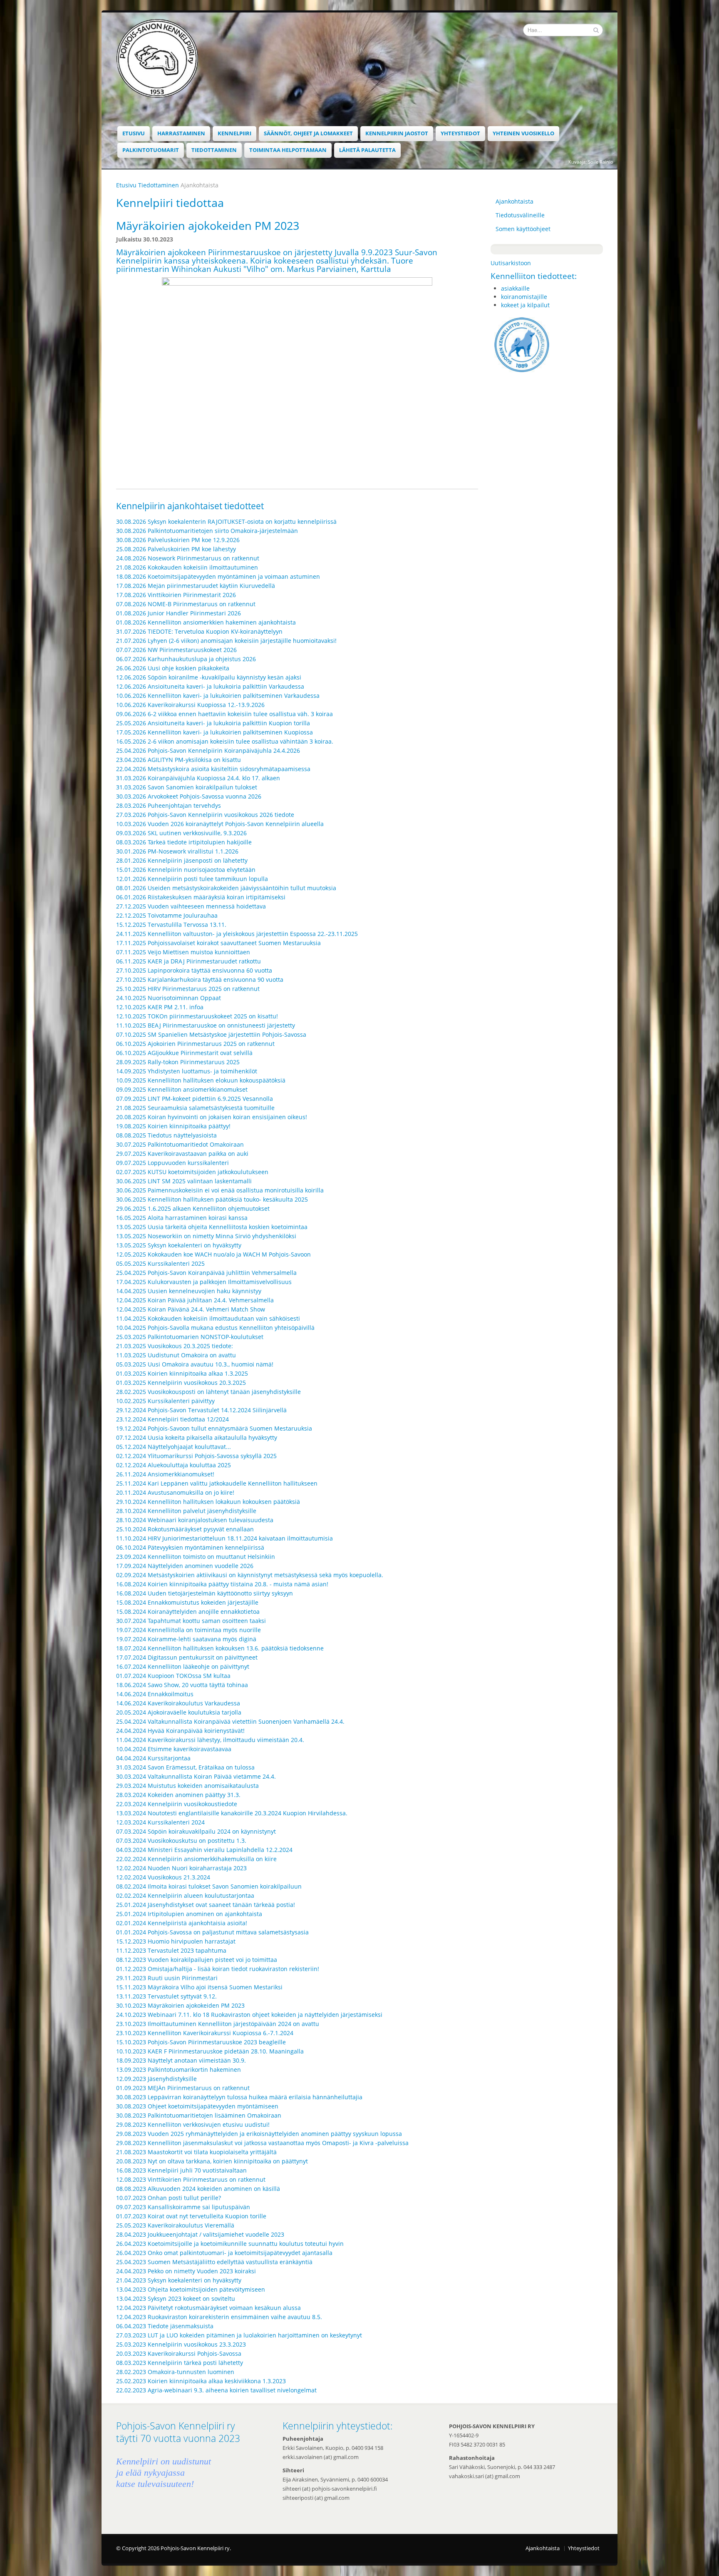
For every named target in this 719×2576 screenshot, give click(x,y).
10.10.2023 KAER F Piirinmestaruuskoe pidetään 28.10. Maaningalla (210, 2051)
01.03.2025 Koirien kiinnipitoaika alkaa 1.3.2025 (182, 1373)
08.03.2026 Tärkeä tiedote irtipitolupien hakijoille (184, 842)
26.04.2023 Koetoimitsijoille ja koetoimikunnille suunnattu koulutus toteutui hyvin (230, 2244)
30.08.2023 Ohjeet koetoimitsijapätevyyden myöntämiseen (197, 2106)
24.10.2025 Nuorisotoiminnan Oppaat (169, 998)
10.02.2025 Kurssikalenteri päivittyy (165, 1401)
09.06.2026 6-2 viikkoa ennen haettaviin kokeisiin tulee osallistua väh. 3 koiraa (224, 714)
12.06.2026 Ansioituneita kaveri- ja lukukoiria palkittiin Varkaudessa (210, 686)
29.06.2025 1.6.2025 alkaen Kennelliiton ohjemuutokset (193, 1208)
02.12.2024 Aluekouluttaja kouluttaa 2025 (174, 1465)
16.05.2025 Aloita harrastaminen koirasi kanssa (182, 1218)
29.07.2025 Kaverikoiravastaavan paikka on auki (182, 1154)
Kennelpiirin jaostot (397, 133)
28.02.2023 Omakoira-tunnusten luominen (175, 2372)
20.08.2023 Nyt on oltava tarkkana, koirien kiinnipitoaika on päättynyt (212, 2161)
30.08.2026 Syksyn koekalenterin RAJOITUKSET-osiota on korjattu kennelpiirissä (226, 521)
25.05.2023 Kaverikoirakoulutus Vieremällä (175, 2225)
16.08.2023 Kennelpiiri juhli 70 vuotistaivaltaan (181, 2170)
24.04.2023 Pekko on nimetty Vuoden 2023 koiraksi (186, 2271)
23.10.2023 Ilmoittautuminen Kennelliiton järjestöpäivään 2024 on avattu (218, 2024)
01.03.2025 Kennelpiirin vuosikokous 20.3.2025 (181, 1383)
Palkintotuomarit (151, 150)
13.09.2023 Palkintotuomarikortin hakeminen (179, 2070)
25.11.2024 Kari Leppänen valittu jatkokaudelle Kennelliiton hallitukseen (217, 1483)
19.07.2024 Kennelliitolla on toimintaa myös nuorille (188, 1630)
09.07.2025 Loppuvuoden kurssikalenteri (172, 1163)
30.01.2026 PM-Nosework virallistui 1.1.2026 (177, 851)
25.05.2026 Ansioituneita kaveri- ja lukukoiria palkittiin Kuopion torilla (213, 723)
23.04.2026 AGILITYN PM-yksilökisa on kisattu (179, 760)
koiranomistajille (524, 297)
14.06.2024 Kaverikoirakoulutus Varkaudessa (178, 1703)
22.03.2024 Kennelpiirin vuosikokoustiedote (177, 1804)
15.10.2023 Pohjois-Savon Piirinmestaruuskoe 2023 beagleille (201, 2042)
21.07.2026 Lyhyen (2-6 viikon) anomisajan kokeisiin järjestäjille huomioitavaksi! (226, 641)
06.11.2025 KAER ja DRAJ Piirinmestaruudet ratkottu (188, 961)
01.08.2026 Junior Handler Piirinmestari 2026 (179, 613)
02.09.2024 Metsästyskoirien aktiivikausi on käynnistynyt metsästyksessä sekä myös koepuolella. (250, 1575)
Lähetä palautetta (367, 150)
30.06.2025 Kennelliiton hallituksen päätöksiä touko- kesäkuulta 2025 (212, 1199)
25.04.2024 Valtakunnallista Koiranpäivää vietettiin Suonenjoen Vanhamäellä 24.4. (230, 1721)
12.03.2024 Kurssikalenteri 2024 (160, 1822)
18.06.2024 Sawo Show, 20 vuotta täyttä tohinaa (182, 1685)
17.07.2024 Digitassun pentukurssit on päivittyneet (187, 1657)
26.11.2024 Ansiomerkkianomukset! (165, 1474)
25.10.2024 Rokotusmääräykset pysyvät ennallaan (185, 1529)
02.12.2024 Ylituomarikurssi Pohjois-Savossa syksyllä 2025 (196, 1456)
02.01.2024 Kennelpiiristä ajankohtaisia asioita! (182, 1923)
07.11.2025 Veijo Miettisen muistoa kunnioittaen (183, 952)
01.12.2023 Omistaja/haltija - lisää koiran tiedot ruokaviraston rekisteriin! (218, 1969)
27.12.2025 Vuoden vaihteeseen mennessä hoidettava (191, 906)
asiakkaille (515, 288)
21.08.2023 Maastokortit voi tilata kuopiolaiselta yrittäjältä (196, 2152)
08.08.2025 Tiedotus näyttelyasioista (166, 1135)
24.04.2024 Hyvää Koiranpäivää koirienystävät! (180, 1731)
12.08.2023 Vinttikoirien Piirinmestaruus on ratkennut (191, 2179)
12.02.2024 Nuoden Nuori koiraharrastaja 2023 (181, 1868)
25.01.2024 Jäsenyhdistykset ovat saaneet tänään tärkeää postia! (206, 1905)
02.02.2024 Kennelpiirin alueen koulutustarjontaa (185, 1895)
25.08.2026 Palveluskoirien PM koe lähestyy (176, 549)
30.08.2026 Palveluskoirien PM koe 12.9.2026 (178, 540)
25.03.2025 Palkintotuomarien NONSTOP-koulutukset (190, 1337)
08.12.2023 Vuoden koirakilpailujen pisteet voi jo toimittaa (197, 1960)
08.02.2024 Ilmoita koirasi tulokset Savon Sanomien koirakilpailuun (209, 1886)
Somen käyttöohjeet (523, 229)
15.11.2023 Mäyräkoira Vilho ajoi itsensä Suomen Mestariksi (199, 1987)
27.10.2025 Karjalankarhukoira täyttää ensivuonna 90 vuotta (200, 979)
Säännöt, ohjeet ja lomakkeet (308, 133)
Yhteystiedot (460, 133)
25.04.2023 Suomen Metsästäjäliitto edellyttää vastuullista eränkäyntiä (214, 2262)
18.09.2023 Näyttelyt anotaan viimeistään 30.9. (181, 2060)
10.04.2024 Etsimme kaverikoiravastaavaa (174, 1749)
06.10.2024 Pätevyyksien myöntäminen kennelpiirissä (190, 1547)
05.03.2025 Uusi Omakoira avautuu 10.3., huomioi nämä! (195, 1364)
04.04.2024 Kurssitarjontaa (153, 1758)
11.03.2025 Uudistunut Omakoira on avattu (176, 1355)
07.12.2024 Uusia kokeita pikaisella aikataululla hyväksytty (197, 1437)
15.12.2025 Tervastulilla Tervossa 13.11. (171, 925)
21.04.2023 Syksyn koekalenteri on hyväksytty (179, 2280)
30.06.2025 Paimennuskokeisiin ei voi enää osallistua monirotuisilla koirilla (220, 1190)
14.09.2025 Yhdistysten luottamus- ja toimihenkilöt (187, 1071)
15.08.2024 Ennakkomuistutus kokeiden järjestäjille (187, 1602)
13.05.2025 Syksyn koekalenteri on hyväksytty (179, 1245)
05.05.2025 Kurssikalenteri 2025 (160, 1263)
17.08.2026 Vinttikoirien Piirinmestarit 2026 (176, 595)
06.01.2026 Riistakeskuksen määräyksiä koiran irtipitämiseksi (201, 897)
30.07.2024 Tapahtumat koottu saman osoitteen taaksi (191, 1621)
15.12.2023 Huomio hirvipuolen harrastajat (176, 1941)
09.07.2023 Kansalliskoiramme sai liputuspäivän (183, 2207)
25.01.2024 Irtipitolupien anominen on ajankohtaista (189, 1914)
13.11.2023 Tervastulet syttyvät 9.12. (166, 1996)
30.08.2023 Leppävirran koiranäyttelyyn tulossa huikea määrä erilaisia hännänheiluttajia (239, 2097)
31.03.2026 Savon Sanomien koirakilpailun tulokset (187, 787)
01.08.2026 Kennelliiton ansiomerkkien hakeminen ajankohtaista (206, 622)
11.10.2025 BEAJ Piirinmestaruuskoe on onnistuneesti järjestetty (206, 1025)
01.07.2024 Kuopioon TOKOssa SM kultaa (173, 1676)
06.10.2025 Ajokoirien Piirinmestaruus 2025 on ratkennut (195, 1044)
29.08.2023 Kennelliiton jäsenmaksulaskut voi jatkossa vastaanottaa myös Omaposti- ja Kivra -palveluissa (262, 2143)
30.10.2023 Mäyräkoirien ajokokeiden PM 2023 (180, 2005)
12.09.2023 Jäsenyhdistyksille (156, 2079)
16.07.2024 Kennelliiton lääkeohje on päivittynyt (183, 1666)
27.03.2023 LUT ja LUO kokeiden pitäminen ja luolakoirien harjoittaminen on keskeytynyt (239, 2335)
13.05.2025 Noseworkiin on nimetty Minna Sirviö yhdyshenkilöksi (206, 1236)
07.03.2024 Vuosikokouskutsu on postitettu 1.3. (181, 1841)
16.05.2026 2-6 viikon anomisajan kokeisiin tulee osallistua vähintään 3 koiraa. (225, 741)
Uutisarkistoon (511, 263)
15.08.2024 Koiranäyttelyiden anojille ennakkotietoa (188, 1612)
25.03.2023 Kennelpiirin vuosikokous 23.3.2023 (181, 2344)
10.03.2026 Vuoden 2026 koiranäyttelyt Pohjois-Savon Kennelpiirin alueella (221, 824)
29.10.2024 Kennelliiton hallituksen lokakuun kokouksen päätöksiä (208, 1502)
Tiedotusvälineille (520, 215)
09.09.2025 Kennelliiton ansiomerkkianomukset (182, 1089)
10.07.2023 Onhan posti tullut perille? (169, 2198)
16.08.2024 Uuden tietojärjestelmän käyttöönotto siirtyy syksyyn (205, 1593)
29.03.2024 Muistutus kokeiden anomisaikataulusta (187, 1786)
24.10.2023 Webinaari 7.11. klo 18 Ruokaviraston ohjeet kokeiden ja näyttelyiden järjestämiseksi (249, 2015)
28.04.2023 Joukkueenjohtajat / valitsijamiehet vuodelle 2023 (200, 2234)
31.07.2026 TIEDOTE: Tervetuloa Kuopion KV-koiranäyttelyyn (199, 631)
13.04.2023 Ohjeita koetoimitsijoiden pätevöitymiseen (191, 2289)
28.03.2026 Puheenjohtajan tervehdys (169, 805)
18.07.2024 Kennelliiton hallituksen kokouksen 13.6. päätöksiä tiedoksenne (220, 1648)
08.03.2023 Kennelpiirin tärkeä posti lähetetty (180, 2363)
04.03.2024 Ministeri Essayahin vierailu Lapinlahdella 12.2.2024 (204, 1850)
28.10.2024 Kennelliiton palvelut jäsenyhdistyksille (186, 1511)
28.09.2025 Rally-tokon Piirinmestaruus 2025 (178, 1062)
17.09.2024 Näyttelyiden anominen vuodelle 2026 (185, 1566)
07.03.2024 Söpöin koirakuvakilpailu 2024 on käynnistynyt (196, 1831)
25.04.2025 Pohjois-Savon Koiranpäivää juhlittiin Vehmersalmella (206, 1273)
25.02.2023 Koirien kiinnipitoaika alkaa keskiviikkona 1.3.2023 (201, 2381)
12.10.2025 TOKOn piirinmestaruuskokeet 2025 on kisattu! (197, 1016)
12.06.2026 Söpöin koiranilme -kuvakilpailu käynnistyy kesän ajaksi (209, 677)
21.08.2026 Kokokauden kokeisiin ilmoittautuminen (187, 567)
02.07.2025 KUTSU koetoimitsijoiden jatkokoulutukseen (192, 1172)
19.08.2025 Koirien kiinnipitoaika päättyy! (173, 1126)
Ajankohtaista (514, 201)
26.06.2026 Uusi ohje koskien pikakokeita (173, 668)
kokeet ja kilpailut (525, 305)
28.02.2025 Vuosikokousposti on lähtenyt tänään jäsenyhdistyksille (208, 1392)
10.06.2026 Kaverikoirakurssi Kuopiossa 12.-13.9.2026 (190, 705)
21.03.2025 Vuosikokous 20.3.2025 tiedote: (175, 1346)
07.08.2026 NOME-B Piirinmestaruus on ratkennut (186, 604)
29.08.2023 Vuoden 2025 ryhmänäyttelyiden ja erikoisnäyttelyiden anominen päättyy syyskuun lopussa (259, 2134)
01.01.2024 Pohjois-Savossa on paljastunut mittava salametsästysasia (212, 1932)
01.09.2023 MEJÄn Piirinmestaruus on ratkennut (183, 2088)
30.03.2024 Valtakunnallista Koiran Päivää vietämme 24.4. (196, 1776)
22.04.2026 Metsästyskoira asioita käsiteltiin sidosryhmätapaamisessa (213, 769)
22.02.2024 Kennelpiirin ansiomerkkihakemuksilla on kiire (196, 1859)
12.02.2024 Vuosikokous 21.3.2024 (163, 1877)
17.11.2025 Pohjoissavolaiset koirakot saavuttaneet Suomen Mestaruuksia (218, 943)
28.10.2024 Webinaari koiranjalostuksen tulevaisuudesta (195, 1520)
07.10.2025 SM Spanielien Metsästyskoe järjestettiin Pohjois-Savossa (211, 1034)
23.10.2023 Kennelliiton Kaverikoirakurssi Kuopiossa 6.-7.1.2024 (205, 2033)
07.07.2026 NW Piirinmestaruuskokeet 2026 (176, 650)
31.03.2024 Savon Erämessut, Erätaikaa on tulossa (185, 1767)
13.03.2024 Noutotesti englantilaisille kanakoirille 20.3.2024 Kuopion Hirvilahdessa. (232, 1813)
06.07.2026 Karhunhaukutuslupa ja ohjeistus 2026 (186, 659)
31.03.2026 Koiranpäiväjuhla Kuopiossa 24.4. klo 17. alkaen (198, 778)
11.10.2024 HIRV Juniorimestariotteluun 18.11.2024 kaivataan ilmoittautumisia (224, 1538)
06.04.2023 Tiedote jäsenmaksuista (165, 2326)
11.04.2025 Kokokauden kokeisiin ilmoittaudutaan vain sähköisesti (208, 1318)
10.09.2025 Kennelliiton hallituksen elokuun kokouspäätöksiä (201, 1080)
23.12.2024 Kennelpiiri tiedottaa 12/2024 (172, 1419)
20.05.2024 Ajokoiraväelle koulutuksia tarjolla (179, 1712)
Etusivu (134, 133)
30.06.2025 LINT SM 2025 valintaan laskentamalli (184, 1181)
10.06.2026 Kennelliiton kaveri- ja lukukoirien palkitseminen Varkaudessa (218, 696)
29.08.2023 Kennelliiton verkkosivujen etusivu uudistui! (193, 2124)
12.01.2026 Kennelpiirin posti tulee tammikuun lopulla (192, 879)
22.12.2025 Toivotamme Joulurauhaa (167, 915)
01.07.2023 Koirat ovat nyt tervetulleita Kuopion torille (191, 2216)
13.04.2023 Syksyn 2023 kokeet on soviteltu (176, 2298)
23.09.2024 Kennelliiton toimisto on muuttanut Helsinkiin (196, 1557)
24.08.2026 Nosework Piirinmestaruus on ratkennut (188, 558)
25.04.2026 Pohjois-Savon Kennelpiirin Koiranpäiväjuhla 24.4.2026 (208, 750)
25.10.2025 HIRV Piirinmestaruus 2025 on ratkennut (188, 989)
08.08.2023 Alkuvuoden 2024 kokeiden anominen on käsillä (198, 2189)
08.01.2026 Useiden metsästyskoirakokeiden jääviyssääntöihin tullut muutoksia (226, 888)
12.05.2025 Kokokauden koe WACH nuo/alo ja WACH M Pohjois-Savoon (213, 1254)
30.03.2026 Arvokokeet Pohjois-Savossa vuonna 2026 (189, 796)
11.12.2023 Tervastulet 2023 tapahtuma (171, 1950)
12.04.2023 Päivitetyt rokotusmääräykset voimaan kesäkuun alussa (208, 2308)
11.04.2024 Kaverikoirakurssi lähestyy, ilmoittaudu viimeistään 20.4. (210, 1740)
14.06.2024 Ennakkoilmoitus (155, 1694)
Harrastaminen (181, 133)
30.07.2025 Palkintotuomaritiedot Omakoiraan (180, 1144)
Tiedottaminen (214, 150)
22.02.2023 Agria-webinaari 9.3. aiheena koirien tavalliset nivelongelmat (216, 2390)
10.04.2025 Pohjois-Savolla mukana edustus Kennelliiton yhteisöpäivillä (215, 1328)
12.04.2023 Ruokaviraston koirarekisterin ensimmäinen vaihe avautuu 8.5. (219, 2317)
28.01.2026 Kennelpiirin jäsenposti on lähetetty (182, 860)
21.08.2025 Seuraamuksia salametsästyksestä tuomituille (195, 1108)
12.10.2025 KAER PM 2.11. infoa (160, 1007)
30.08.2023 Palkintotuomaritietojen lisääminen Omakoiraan (199, 2115)
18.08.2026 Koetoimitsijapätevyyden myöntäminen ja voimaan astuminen (218, 576)
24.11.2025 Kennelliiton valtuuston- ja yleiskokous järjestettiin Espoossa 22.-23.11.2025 (237, 934)
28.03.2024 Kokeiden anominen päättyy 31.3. (178, 1795)
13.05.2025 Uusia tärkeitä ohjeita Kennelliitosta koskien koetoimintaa (212, 1227)
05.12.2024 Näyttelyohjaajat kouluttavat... (174, 1447)
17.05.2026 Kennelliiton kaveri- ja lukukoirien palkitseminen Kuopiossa (214, 732)
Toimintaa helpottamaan (288, 150)
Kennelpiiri (234, 133)
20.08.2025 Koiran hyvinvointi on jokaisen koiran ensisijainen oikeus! (212, 1117)
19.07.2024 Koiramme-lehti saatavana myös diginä (186, 1639)
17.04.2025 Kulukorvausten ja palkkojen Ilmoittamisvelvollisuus (204, 1282)
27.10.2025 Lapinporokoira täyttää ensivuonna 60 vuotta (194, 970)
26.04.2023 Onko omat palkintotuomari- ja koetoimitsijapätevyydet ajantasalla (224, 2253)
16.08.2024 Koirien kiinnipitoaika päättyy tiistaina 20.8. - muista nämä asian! (222, 1584)
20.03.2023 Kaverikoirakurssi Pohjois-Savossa (179, 2353)
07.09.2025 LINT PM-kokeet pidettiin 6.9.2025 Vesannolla (195, 1099)
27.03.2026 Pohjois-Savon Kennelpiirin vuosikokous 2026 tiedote (205, 815)
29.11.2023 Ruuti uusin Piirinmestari (167, 1978)
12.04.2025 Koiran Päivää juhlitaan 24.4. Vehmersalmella (195, 1300)
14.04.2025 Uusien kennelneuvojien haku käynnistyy (189, 1291)
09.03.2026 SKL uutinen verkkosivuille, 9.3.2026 (181, 833)
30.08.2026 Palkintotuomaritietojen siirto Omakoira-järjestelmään (207, 531)
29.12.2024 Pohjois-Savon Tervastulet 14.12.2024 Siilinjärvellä (201, 1410)
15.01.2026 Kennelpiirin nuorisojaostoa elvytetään (186, 870)
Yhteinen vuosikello (523, 133)
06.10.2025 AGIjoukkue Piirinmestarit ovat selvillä (184, 1053)
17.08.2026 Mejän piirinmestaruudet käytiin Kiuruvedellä (196, 586)
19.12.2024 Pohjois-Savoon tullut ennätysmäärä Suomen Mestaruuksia (214, 1428)
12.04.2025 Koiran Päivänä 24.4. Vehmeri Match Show (191, 1309)
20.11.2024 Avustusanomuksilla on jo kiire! (175, 1492)
